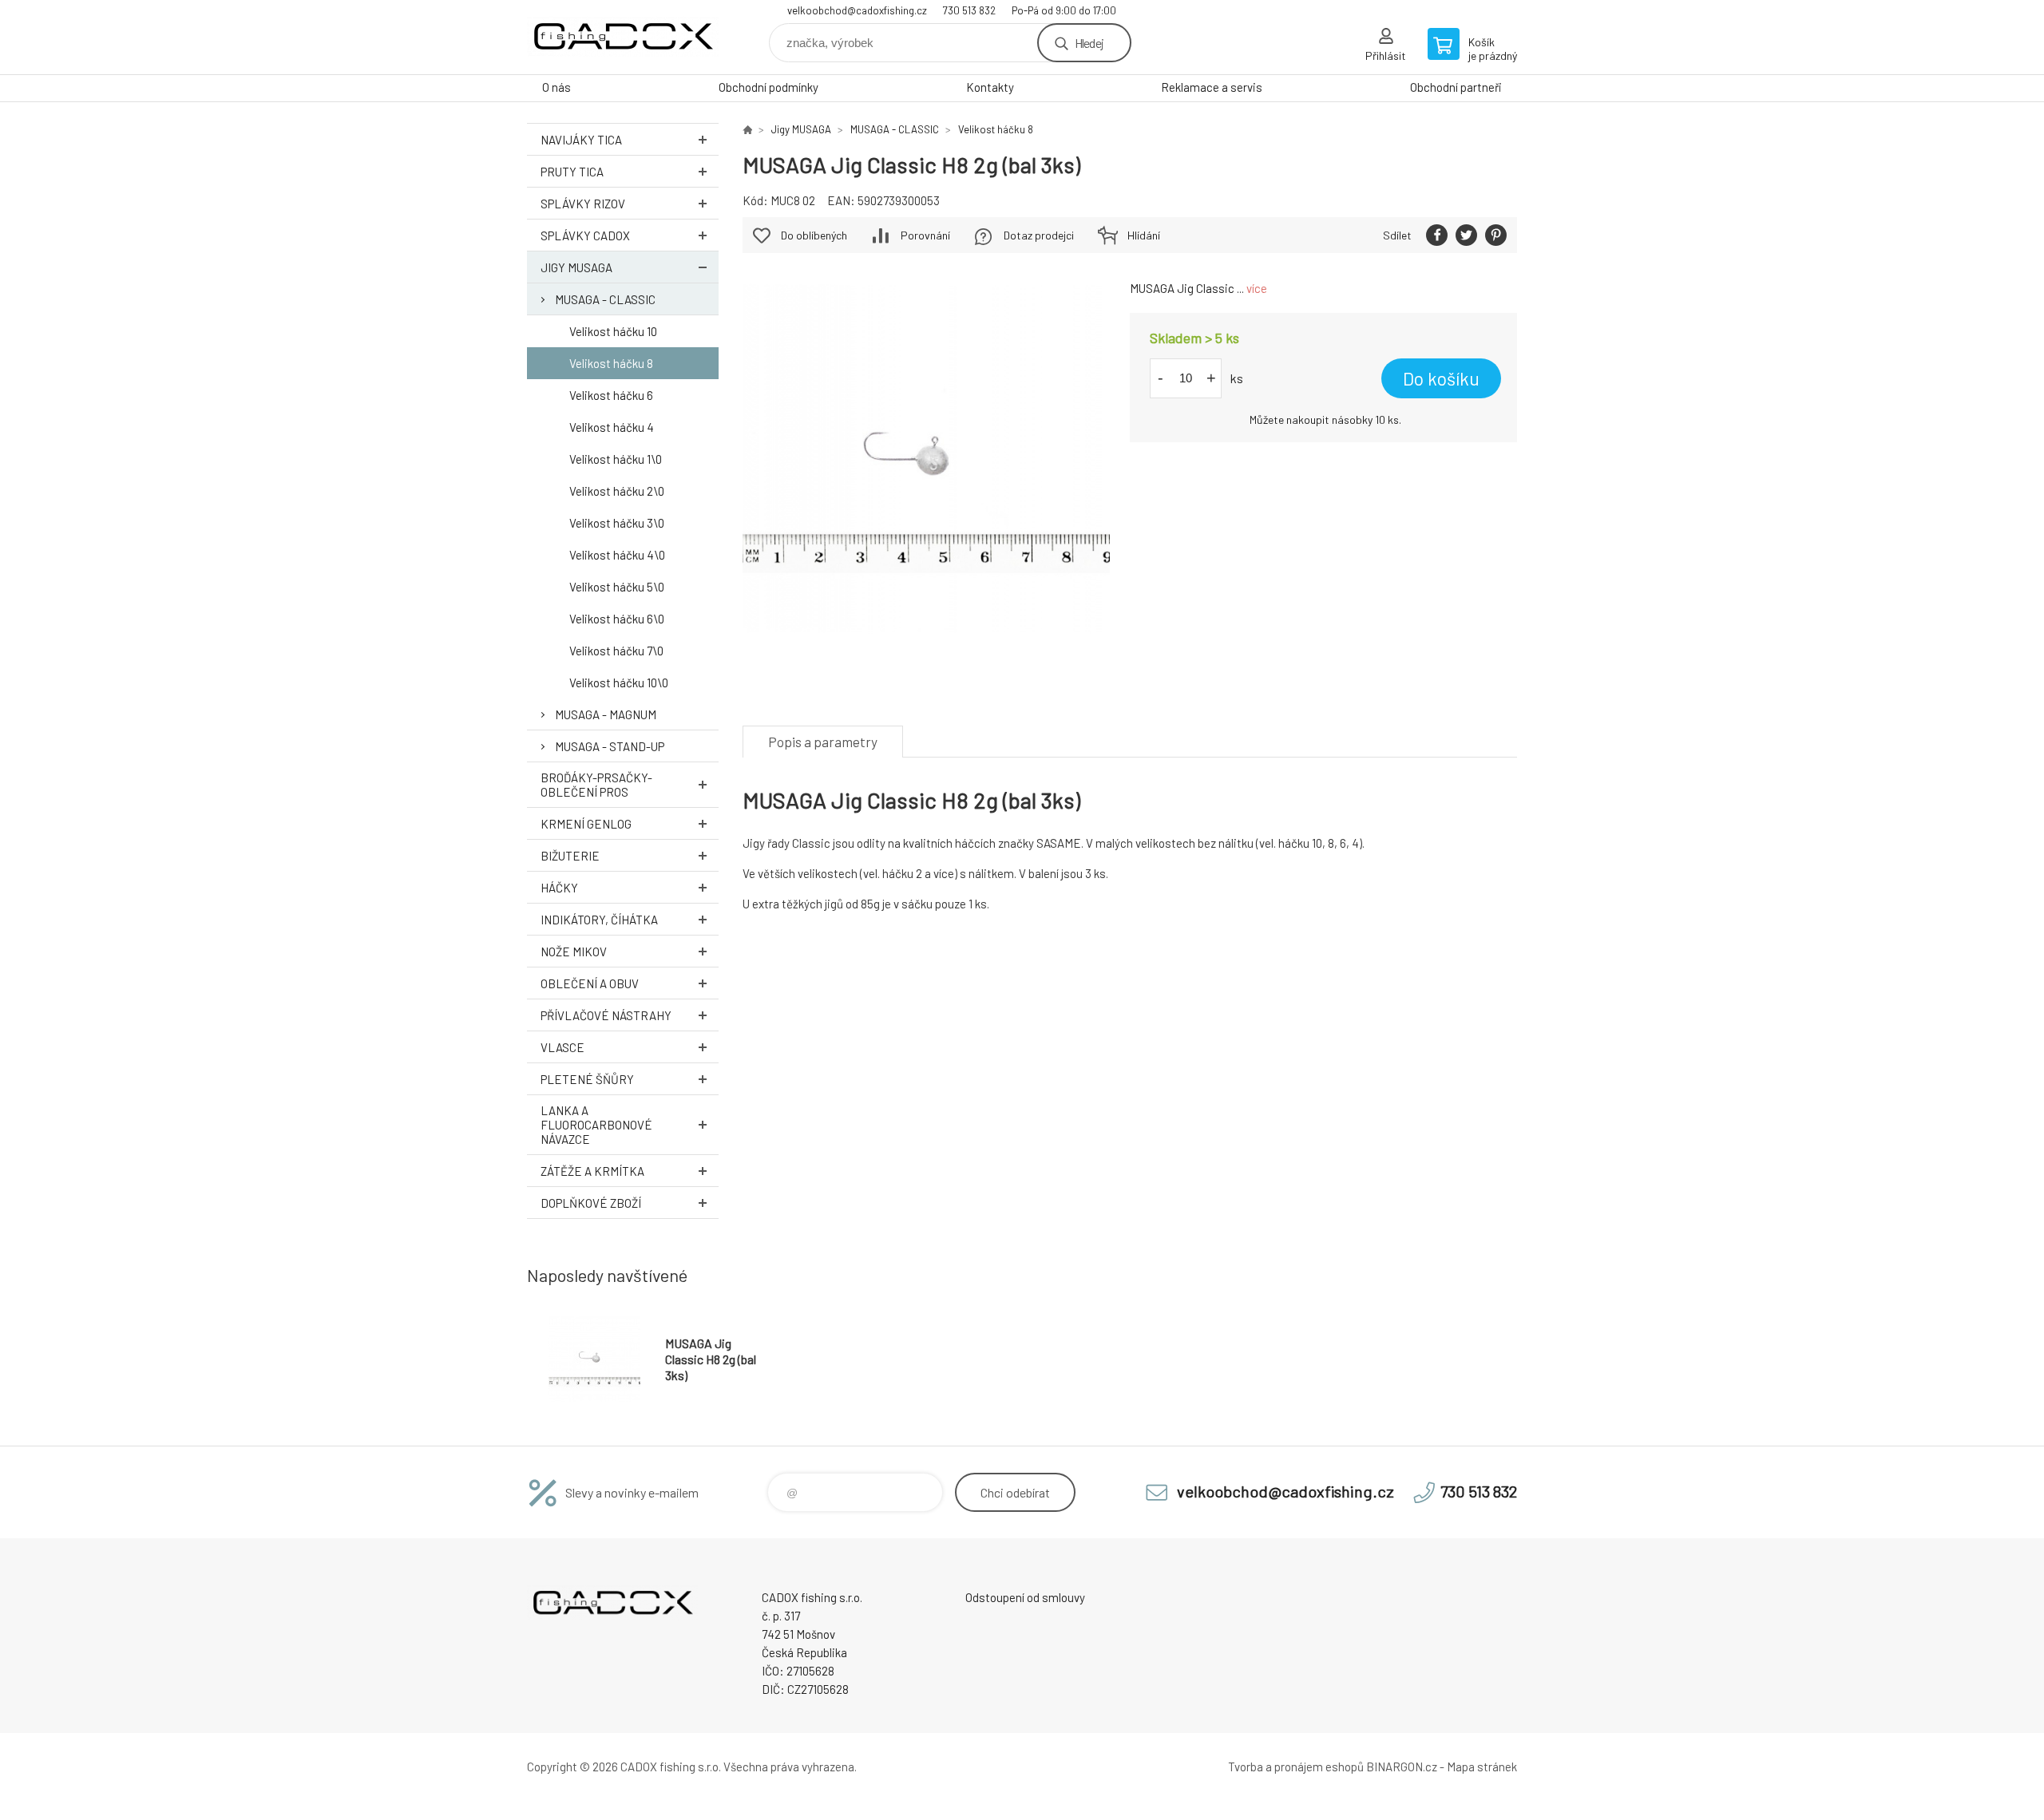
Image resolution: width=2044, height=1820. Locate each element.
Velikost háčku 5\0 (617, 587)
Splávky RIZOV (583, 204)
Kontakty (990, 87)
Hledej (1089, 43)
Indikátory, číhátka (599, 920)
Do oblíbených (814, 235)
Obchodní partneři (1456, 87)
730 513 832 (969, 10)
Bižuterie (570, 856)
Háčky (559, 888)
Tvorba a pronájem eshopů (1296, 1767)
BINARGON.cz (1402, 1767)
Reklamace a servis (1212, 87)
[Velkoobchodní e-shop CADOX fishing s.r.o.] (747, 129)
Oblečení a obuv (590, 983)
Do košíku (1441, 378)
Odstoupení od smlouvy (1025, 1597)
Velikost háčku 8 (611, 363)
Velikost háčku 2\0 (617, 491)
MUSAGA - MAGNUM (606, 714)
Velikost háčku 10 (613, 331)
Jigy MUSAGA (576, 267)
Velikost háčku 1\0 (616, 459)
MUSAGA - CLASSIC (605, 299)
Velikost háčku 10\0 (619, 682)
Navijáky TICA (581, 140)
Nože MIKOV (574, 952)
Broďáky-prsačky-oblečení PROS (596, 785)
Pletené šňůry (587, 1079)
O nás (557, 87)
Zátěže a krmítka (592, 1171)
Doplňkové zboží (591, 1203)
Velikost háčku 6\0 (617, 619)
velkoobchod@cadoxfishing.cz (857, 10)
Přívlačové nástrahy (606, 1015)
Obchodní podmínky (768, 87)
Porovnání (925, 235)
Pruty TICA (572, 172)
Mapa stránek (1482, 1767)
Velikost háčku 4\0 (617, 555)
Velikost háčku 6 (611, 395)
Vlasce (562, 1047)
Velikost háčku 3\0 (617, 523)
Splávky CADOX (585, 235)
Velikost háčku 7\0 (616, 651)
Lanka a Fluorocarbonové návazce (596, 1125)
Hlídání (1144, 235)
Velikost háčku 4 (612, 427)
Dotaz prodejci (1039, 235)
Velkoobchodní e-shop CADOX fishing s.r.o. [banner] (623, 37)
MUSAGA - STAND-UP (610, 746)
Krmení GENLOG (586, 824)
